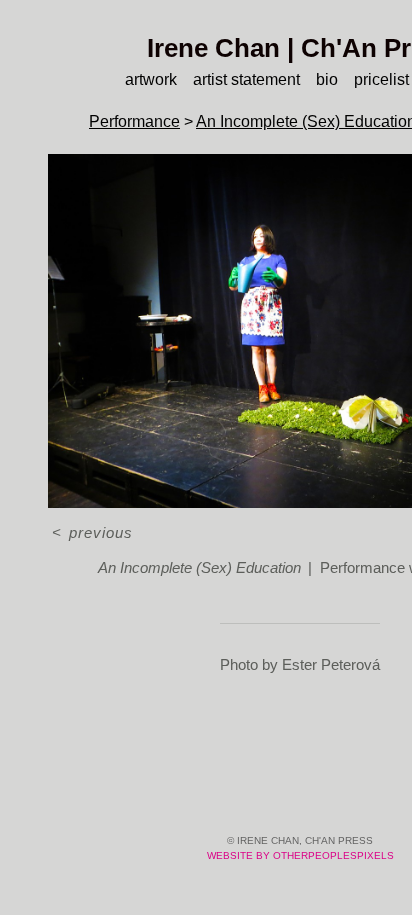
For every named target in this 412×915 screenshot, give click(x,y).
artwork (151, 79)
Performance (134, 121)
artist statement (246, 79)
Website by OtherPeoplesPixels (300, 855)
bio (327, 79)
